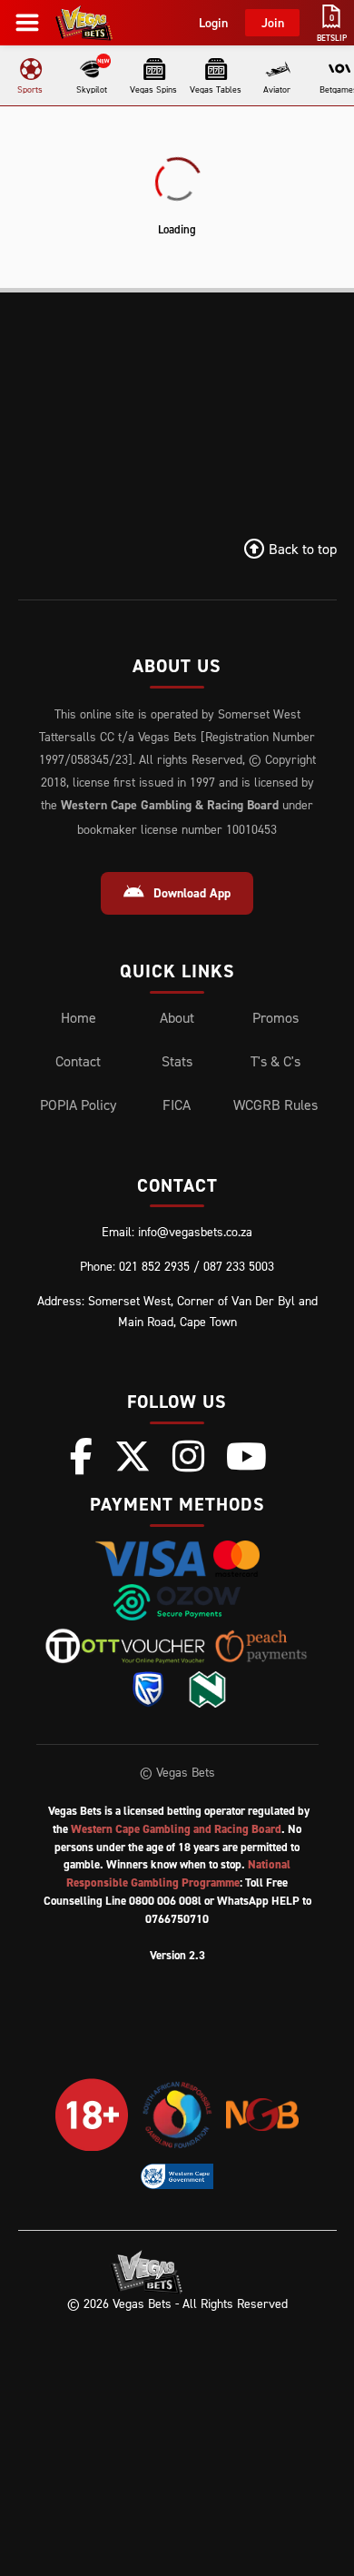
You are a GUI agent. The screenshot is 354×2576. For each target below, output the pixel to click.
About (177, 1017)
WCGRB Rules (275, 1105)
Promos (275, 1017)
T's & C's (275, 1061)
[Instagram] (188, 1456)
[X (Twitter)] (133, 1456)
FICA (177, 1105)
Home (79, 1017)
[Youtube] (246, 1456)
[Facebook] (81, 1456)
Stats (177, 1061)
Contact (78, 1061)
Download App (192, 893)
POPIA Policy (78, 1105)
